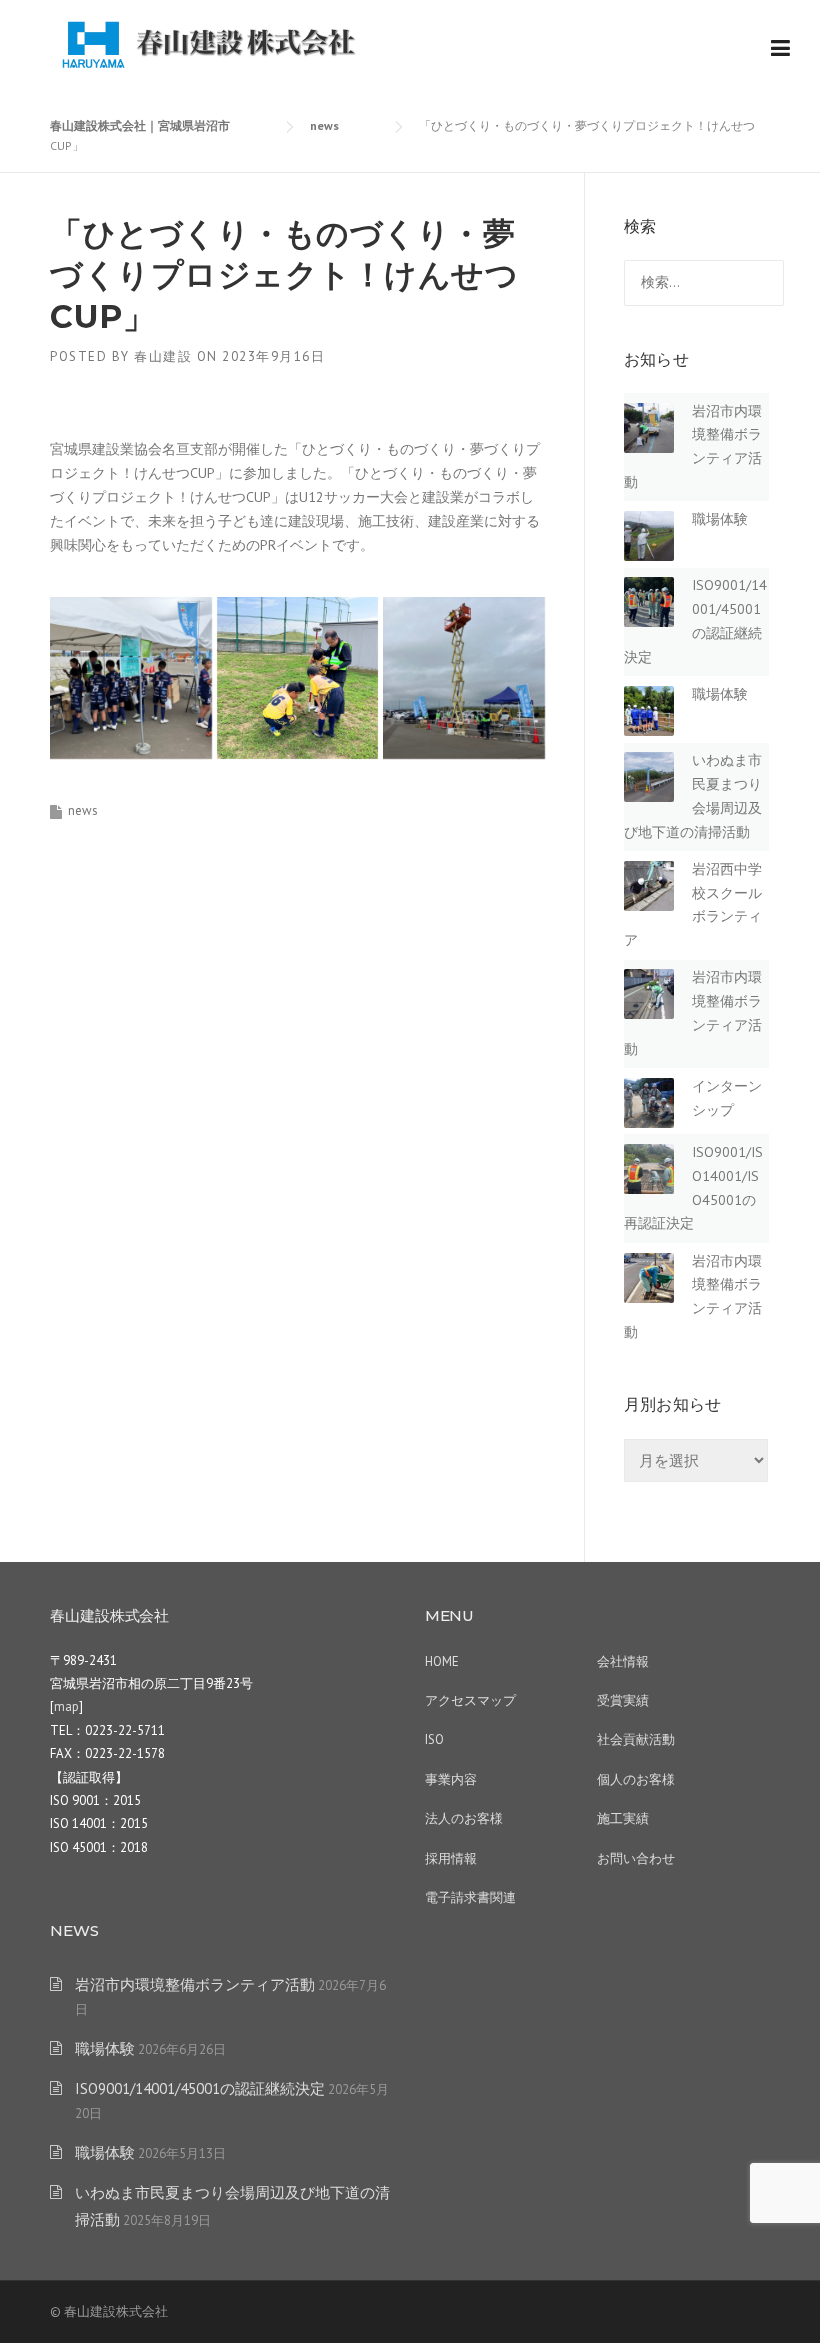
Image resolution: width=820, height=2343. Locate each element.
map (66, 1706)
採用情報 (451, 1858)
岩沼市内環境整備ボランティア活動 (195, 1984)
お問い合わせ (636, 1858)
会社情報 (623, 1661)
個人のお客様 (636, 1779)
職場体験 (720, 519)
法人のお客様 (464, 1818)
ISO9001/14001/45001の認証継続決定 (200, 2088)
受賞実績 (623, 1700)
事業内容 (451, 1779)
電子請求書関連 (470, 1897)
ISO (434, 1739)
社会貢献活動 (636, 1739)
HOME (442, 1661)
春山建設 (163, 356)
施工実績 (623, 1818)
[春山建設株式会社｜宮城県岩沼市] (210, 42)
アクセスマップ (470, 1700)
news (83, 810)
